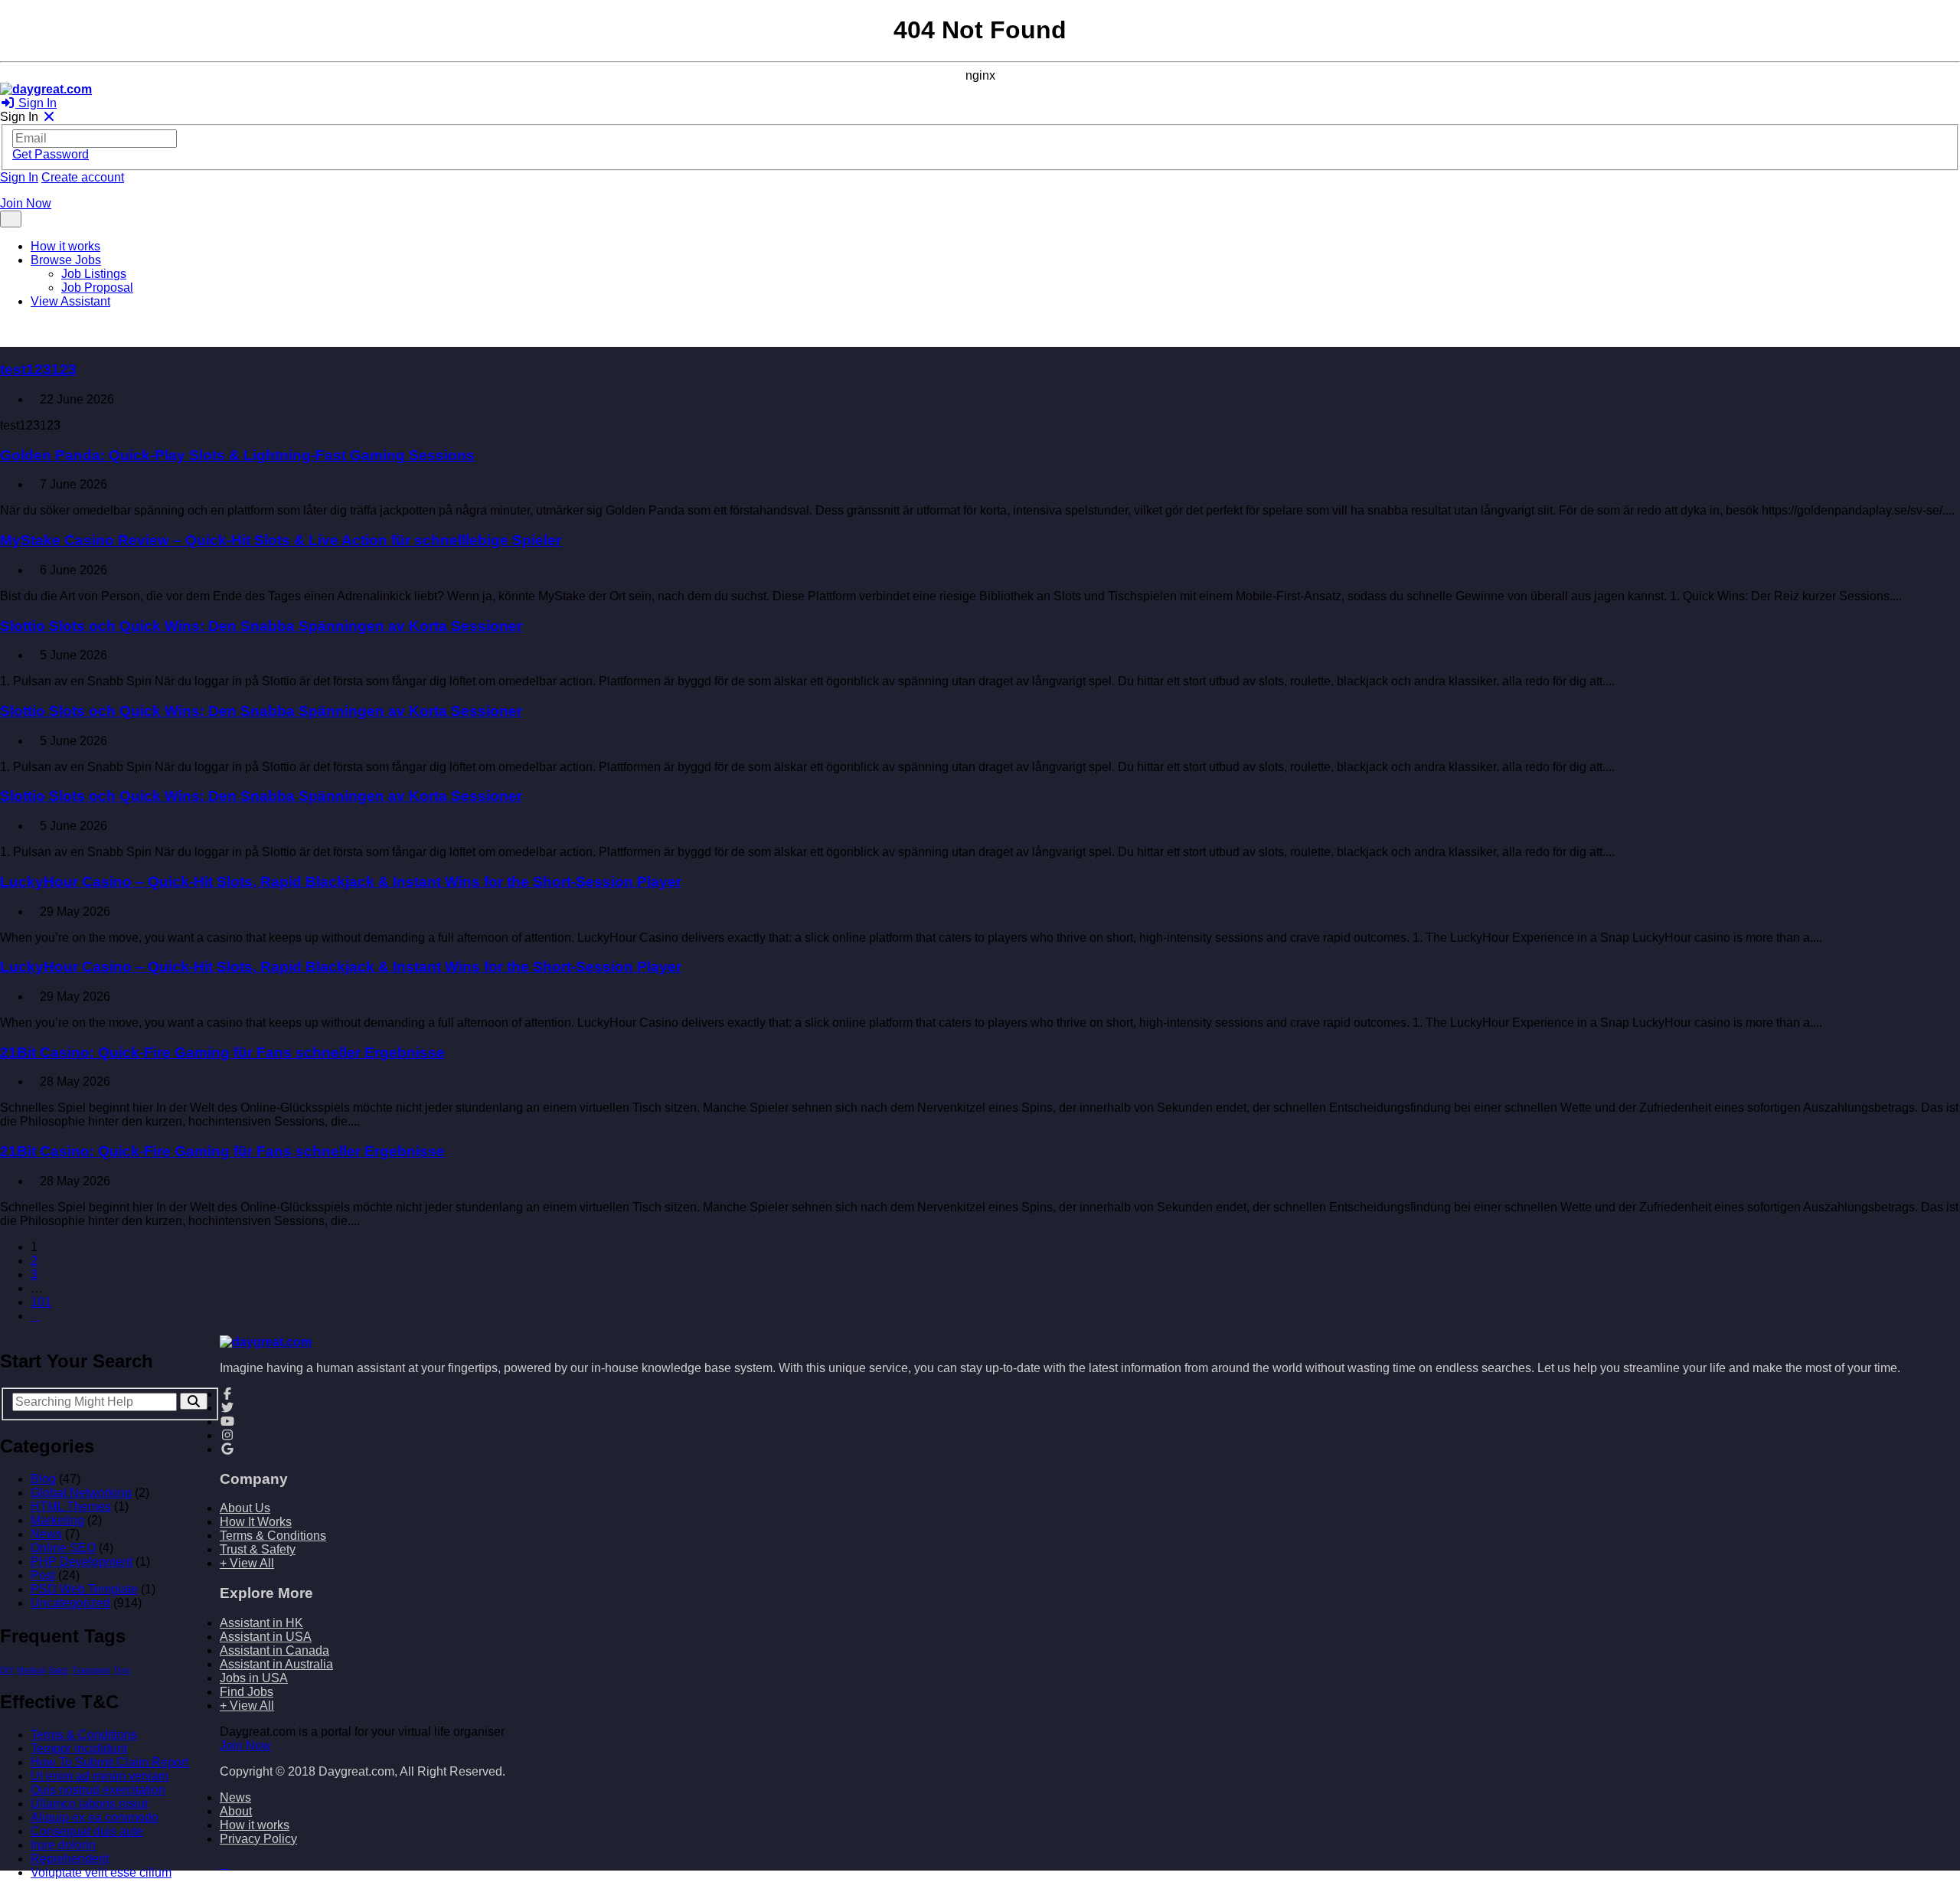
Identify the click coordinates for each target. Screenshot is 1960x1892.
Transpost (91, 1670)
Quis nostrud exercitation (98, 1790)
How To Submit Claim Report (109, 1762)
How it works (65, 246)
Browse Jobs (66, 260)
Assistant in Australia (276, 1664)
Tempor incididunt (79, 1748)
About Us (245, 1508)
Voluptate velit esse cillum (101, 1872)
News (46, 1534)
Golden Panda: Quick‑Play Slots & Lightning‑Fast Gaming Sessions (237, 455)
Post (43, 1575)
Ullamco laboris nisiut (89, 1804)
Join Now (26, 203)
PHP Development (82, 1562)
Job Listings (94, 274)
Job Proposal (97, 288)
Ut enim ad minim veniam (100, 1776)
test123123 (38, 369)
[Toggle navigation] (11, 219)
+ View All (247, 1563)
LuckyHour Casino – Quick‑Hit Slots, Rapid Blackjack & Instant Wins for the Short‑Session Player (341, 882)
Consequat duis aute (87, 1831)
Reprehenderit (70, 1859)
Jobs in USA (254, 1678)
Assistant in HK (261, 1623)
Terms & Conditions (84, 1735)
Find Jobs (247, 1692)
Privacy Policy (258, 1839)
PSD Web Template (84, 1589)
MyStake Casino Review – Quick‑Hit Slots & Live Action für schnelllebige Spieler (281, 540)
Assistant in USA (266, 1637)
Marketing (57, 1520)
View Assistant (70, 301)
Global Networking (81, 1493)
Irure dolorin (63, 1845)
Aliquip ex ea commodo (95, 1817)
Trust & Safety (258, 1549)
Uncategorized (70, 1603)
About (236, 1811)
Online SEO (63, 1548)
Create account (83, 177)
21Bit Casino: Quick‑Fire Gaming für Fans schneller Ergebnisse (222, 1052)
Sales (59, 1670)
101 (41, 1302)
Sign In (36, 103)
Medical (31, 1670)
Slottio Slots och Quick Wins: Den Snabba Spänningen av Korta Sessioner (261, 626)
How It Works (256, 1522)
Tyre (122, 1670)
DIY (7, 1670)
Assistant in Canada (274, 1650)
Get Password (51, 154)
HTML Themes (71, 1506)
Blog (43, 1479)
